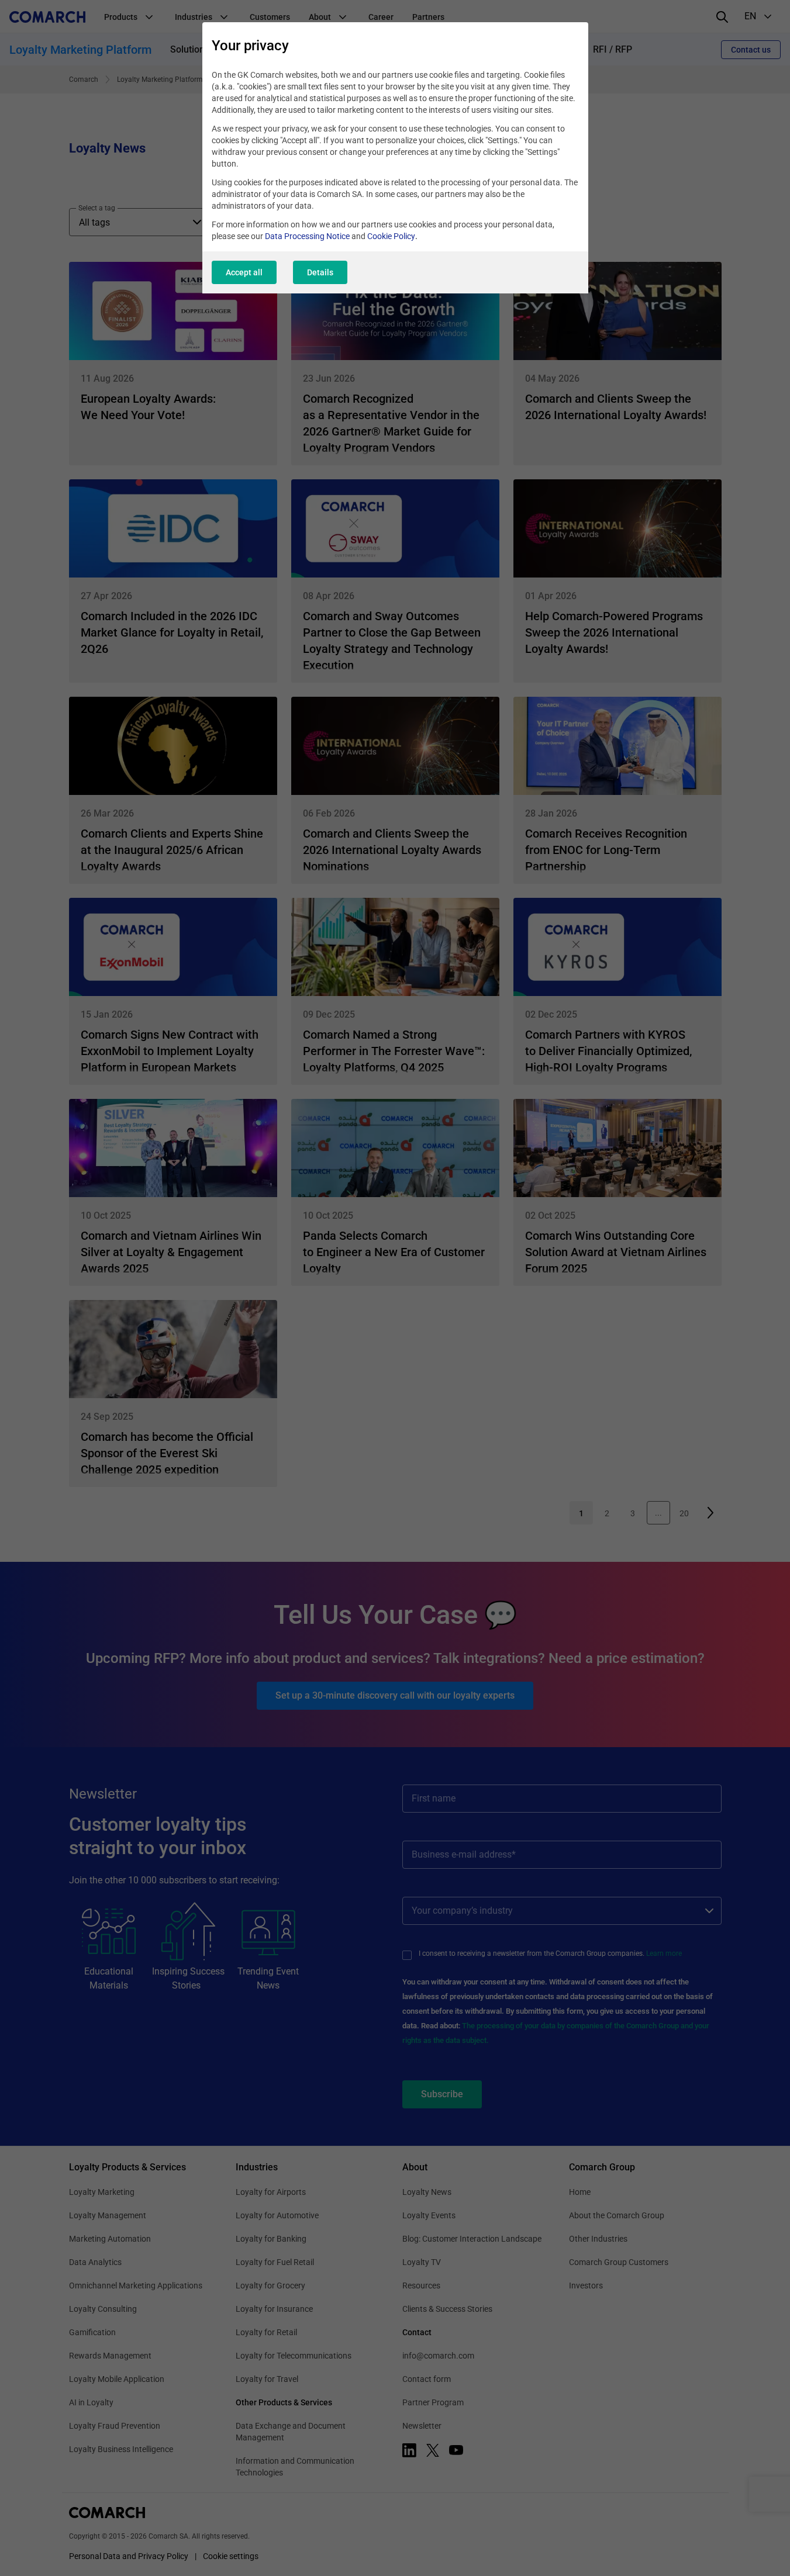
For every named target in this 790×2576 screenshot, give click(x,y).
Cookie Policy (391, 236)
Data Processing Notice (307, 236)
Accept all (244, 272)
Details (320, 272)
